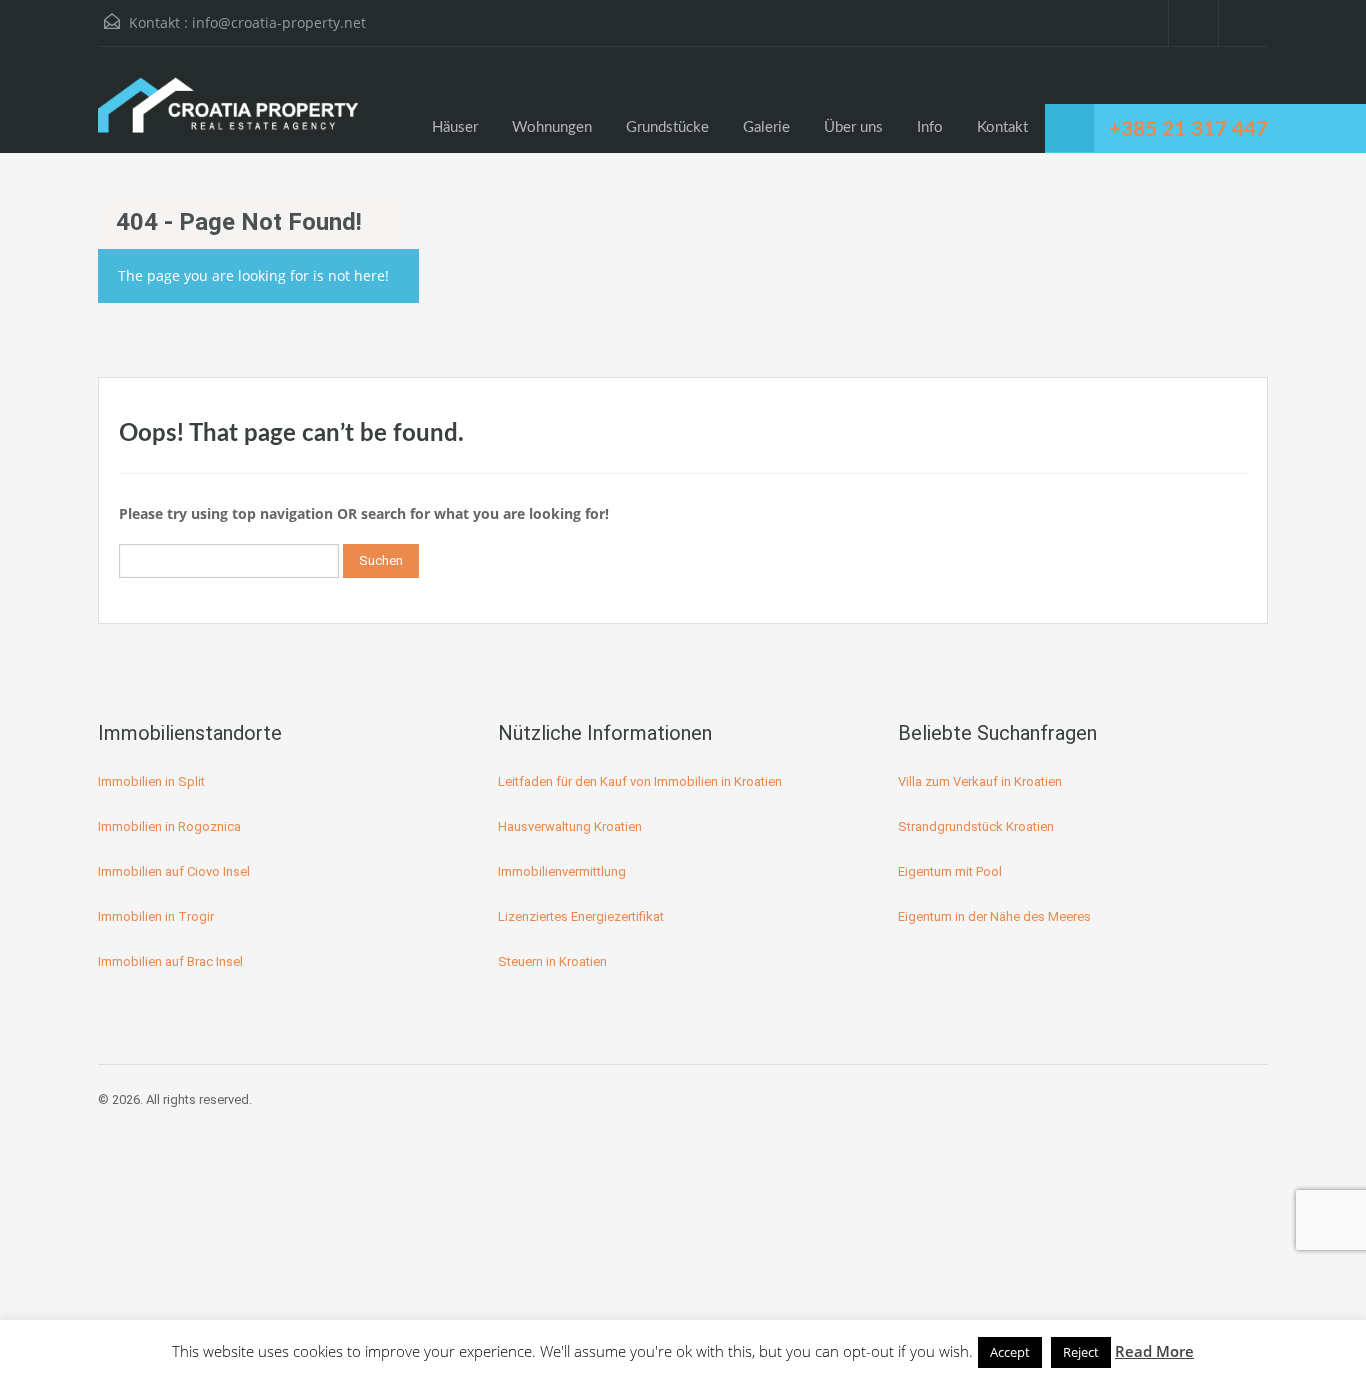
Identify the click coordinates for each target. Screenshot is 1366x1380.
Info (930, 127)
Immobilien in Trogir (156, 916)
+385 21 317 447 (1188, 129)
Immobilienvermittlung (562, 871)
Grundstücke (667, 127)
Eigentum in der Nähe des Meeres (994, 916)
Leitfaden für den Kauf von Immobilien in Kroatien (640, 781)
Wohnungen (552, 127)
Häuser (455, 127)
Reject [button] (1081, 1352)
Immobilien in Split (151, 781)
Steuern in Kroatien (552, 961)
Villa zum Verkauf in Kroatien (980, 781)
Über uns (853, 127)
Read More (1154, 1351)
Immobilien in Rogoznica (169, 826)
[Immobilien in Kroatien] (228, 115)
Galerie (766, 127)
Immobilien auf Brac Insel (170, 961)
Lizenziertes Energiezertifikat (581, 916)
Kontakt (1002, 127)
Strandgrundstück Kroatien (976, 826)
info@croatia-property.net (279, 22)
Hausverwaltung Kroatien (570, 826)
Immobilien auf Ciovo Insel (174, 871)
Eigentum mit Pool (950, 871)
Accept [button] (1010, 1352)
